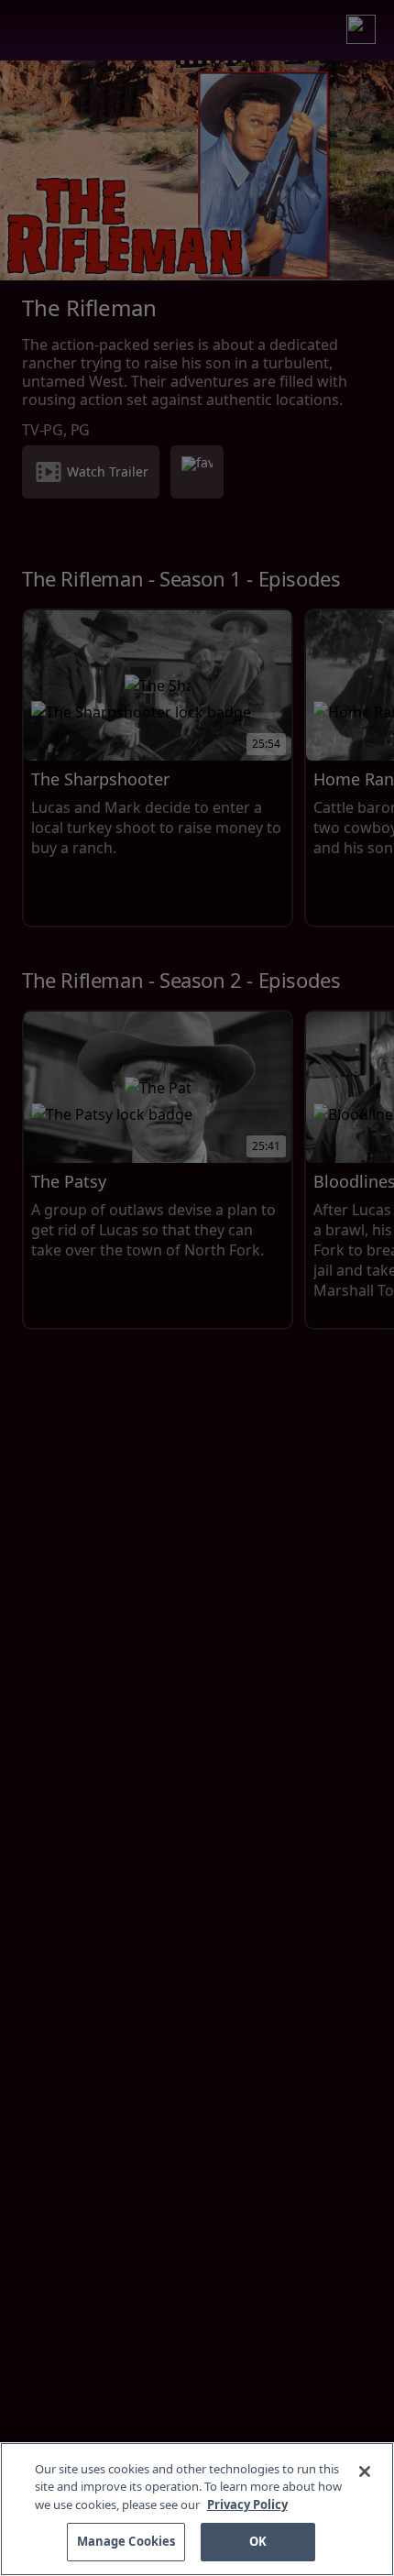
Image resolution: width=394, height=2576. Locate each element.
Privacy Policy (247, 2505)
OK (258, 2541)
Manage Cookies (126, 2541)
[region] (197, 2509)
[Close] (365, 2472)
